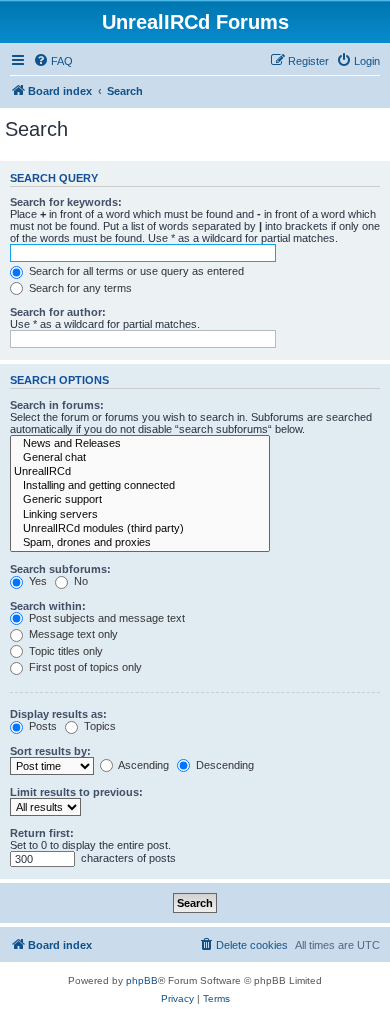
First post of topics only (84, 667)
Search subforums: (60, 569)
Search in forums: (57, 405)
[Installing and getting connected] (140, 486)
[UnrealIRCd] (140, 472)
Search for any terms (79, 288)
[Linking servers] (140, 515)
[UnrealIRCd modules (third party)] (140, 529)
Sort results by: (50, 751)
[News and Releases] (140, 444)
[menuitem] (53, 61)
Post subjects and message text (105, 618)
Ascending (142, 765)
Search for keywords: (66, 202)
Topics (98, 726)
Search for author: (58, 312)
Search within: (48, 606)
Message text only (72, 634)
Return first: (42, 833)
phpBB (142, 980)
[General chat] (140, 458)
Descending (223, 765)
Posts (41, 726)
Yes (36, 581)
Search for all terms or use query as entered (135, 271)
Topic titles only (64, 651)
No (79, 581)
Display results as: (58, 714)
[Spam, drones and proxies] (140, 543)
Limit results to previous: (76, 792)
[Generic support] (140, 500)
